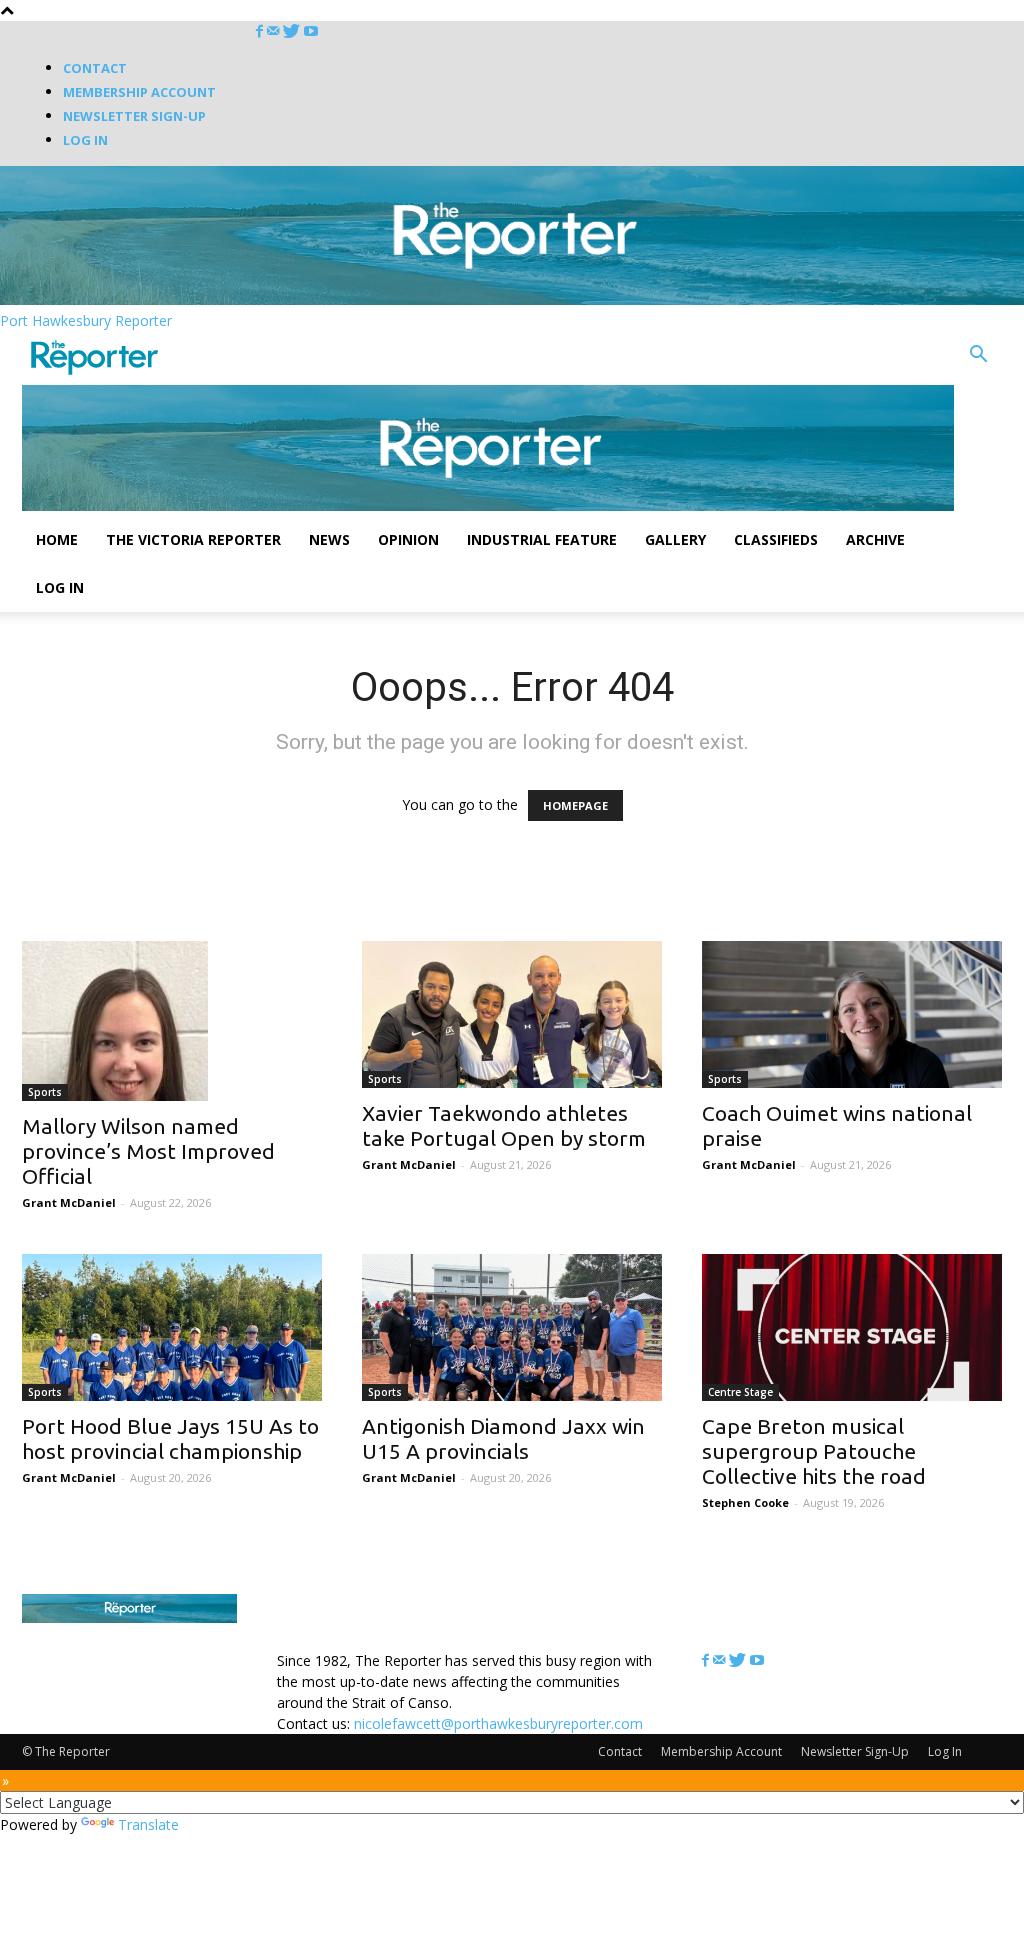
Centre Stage (740, 1392)
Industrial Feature (542, 539)
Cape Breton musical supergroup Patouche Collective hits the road (814, 1451)
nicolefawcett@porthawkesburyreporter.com (498, 1723)
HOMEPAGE (575, 805)
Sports (45, 1092)
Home (57, 539)
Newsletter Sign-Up (134, 116)
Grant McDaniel (69, 1202)
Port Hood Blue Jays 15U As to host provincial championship (170, 1438)
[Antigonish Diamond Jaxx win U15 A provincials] (512, 1327)
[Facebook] (261, 31)
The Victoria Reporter (193, 539)
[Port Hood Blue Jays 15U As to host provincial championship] (172, 1327)
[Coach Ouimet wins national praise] (852, 1014)
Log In (85, 140)
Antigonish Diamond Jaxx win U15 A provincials (503, 1438)
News (329, 539)
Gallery (675, 539)
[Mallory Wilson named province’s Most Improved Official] (172, 1021)
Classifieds (776, 539)
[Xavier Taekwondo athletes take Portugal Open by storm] (512, 1014)
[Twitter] (293, 31)
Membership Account (139, 92)
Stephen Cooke (745, 1502)
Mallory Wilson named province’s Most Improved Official (148, 1151)
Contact (95, 68)
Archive (875, 539)
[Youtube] (311, 31)
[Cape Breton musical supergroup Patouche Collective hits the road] (852, 1327)
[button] (978, 356)
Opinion (408, 539)
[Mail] (275, 31)
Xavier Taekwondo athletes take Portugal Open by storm (504, 1125)
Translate (148, 1824)
